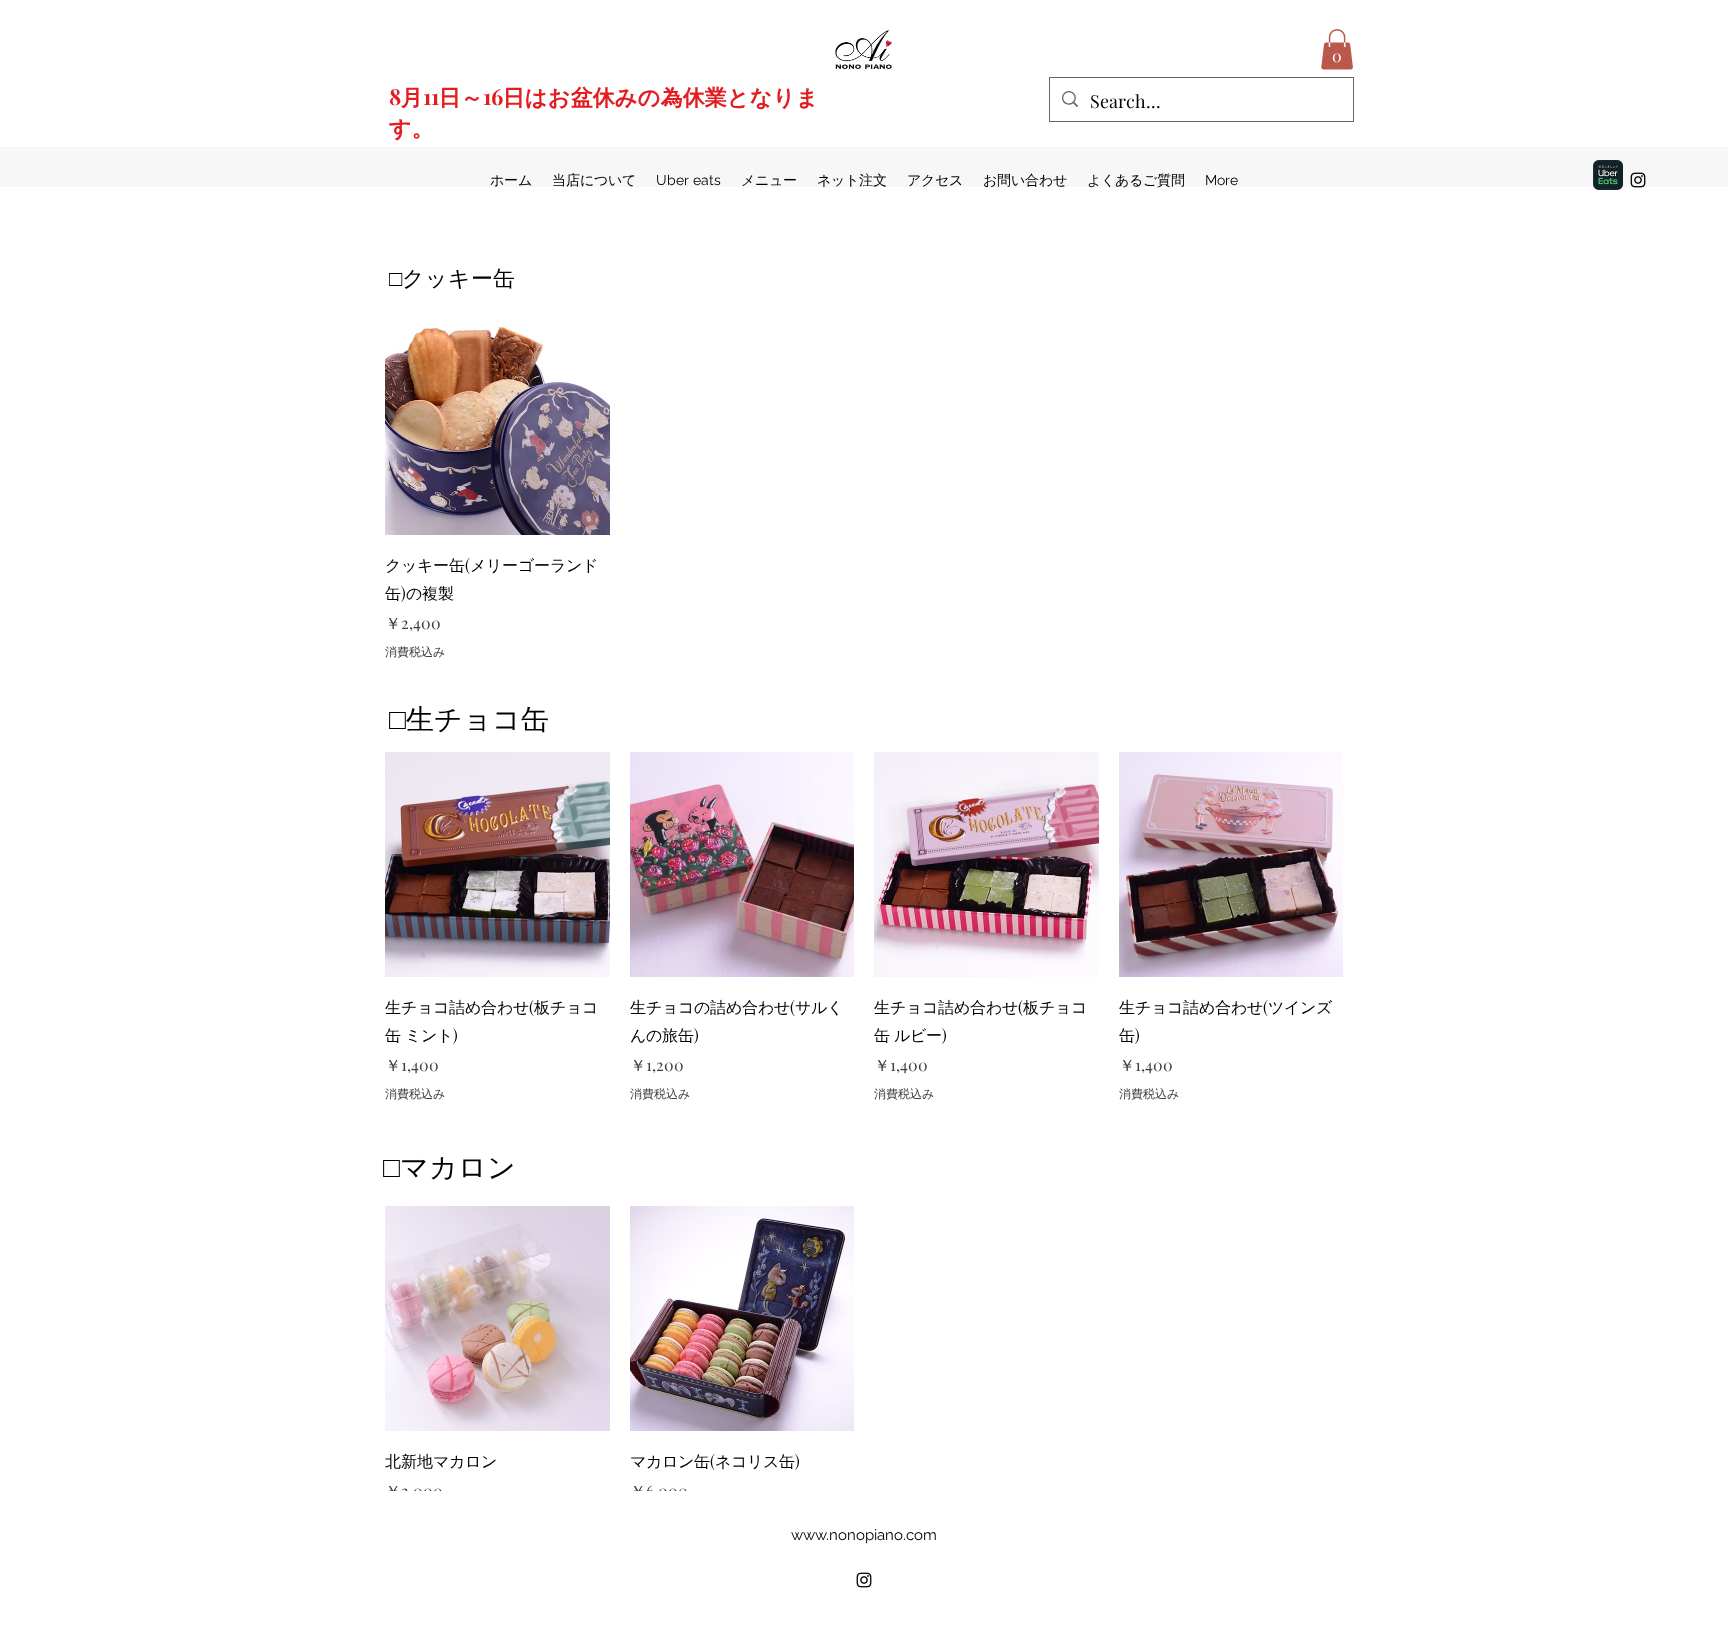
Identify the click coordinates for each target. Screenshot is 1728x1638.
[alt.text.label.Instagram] (1638, 180)
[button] (1337, 49)
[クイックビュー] (497, 423)
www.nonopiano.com (864, 1535)
